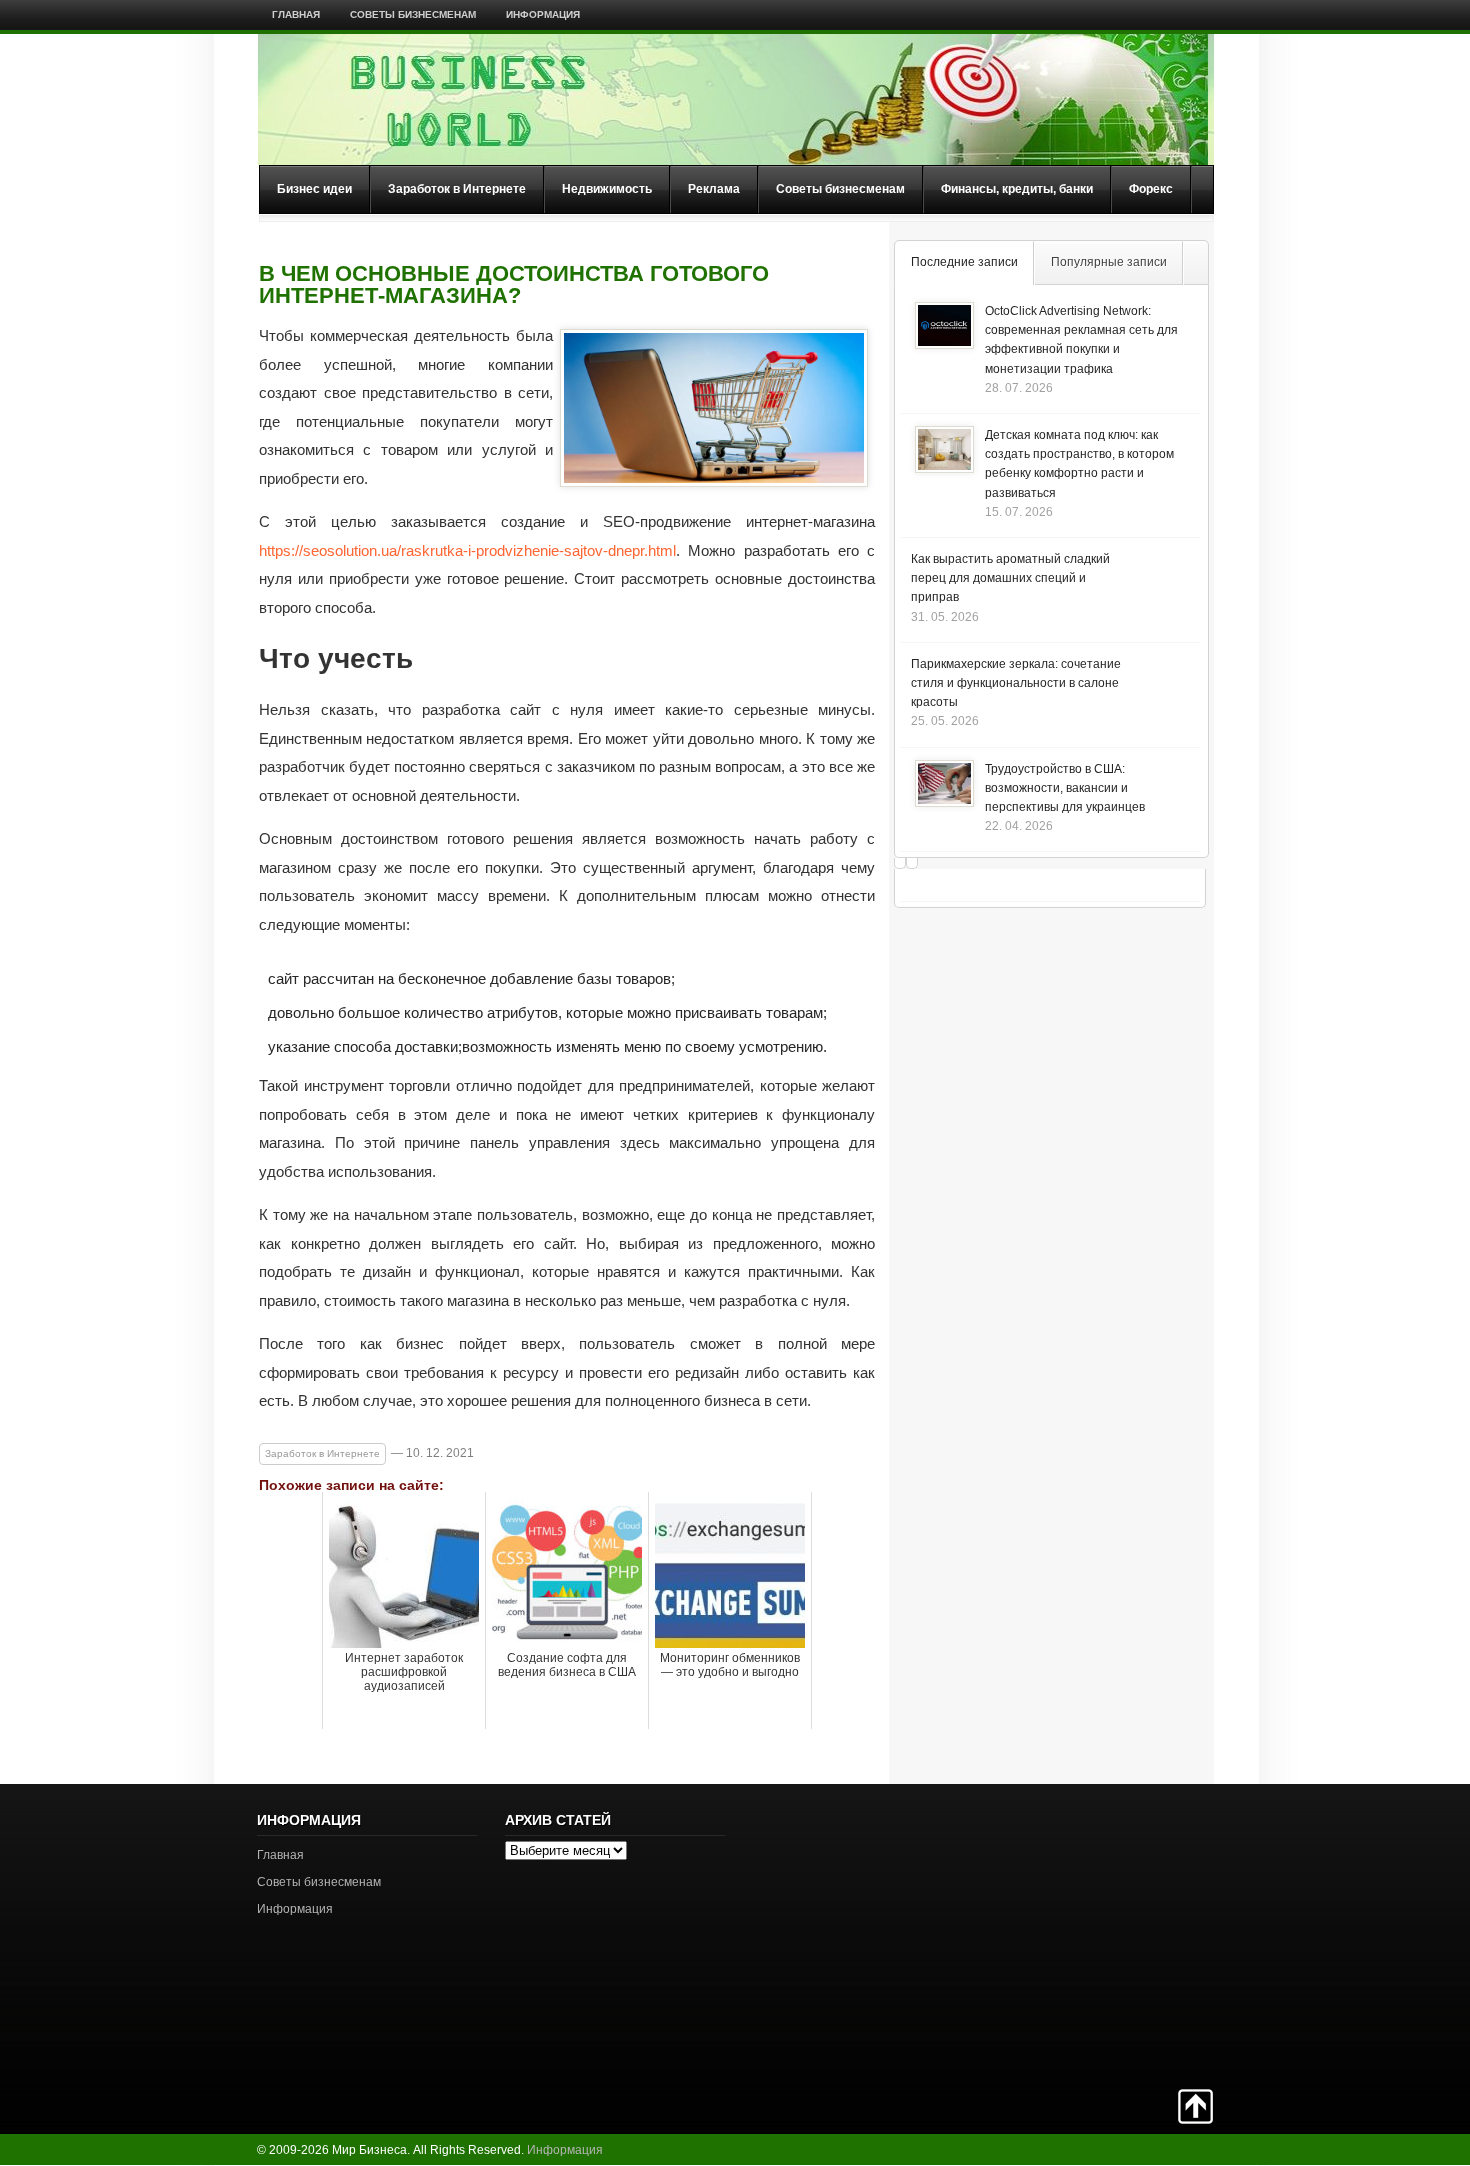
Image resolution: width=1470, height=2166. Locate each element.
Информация (543, 14)
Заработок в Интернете (457, 189)
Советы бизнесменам (413, 14)
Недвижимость (607, 189)
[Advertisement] (1143, 1934)
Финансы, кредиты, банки (1017, 189)
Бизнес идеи (314, 189)
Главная (296, 14)
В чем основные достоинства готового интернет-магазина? (514, 285)
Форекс (1151, 189)
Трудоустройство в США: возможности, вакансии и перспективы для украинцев (1065, 788)
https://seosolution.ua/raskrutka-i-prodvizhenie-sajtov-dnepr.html (467, 550)
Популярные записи (1109, 262)
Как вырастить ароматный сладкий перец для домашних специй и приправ (1010, 578)
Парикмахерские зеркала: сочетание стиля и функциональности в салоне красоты (1016, 683)
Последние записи (964, 262)
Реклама (714, 189)
